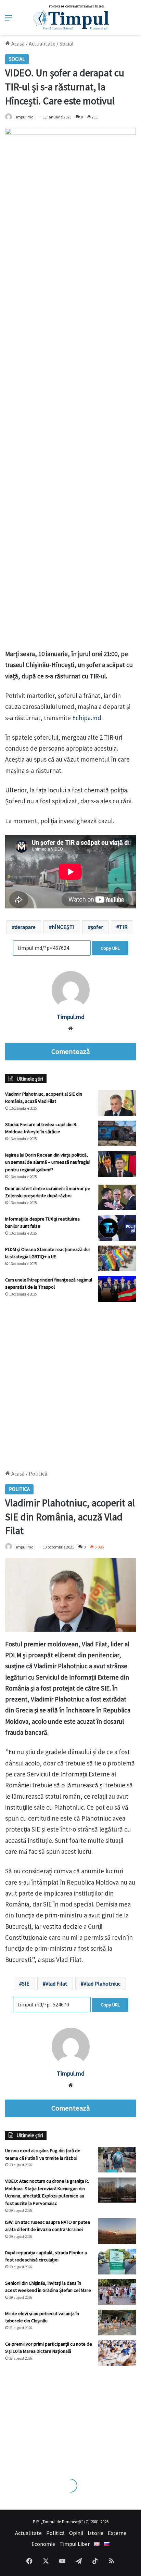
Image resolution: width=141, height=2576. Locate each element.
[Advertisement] (70, 1382)
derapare (25, 927)
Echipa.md (87, 718)
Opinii (76, 2533)
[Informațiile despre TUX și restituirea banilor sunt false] (117, 1228)
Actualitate (42, 43)
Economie (43, 2544)
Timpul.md (71, 1017)
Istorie (95, 2533)
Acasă (17, 43)
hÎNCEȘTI (63, 927)
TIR (123, 927)
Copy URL (110, 948)
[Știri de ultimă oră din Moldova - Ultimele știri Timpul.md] (71, 17)
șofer (97, 927)
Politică (55, 2533)
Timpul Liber (75, 2544)
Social (67, 43)
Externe (117, 2533)
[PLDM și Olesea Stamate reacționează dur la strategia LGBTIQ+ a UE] (117, 1258)
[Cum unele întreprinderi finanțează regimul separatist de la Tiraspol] (117, 1289)
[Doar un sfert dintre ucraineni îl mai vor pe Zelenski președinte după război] (117, 1197)
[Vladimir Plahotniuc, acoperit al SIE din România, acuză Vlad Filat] (117, 1103)
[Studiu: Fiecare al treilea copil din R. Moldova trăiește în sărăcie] (117, 1133)
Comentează (70, 1051)
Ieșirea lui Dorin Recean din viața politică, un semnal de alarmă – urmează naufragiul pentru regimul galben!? (48, 1162)
